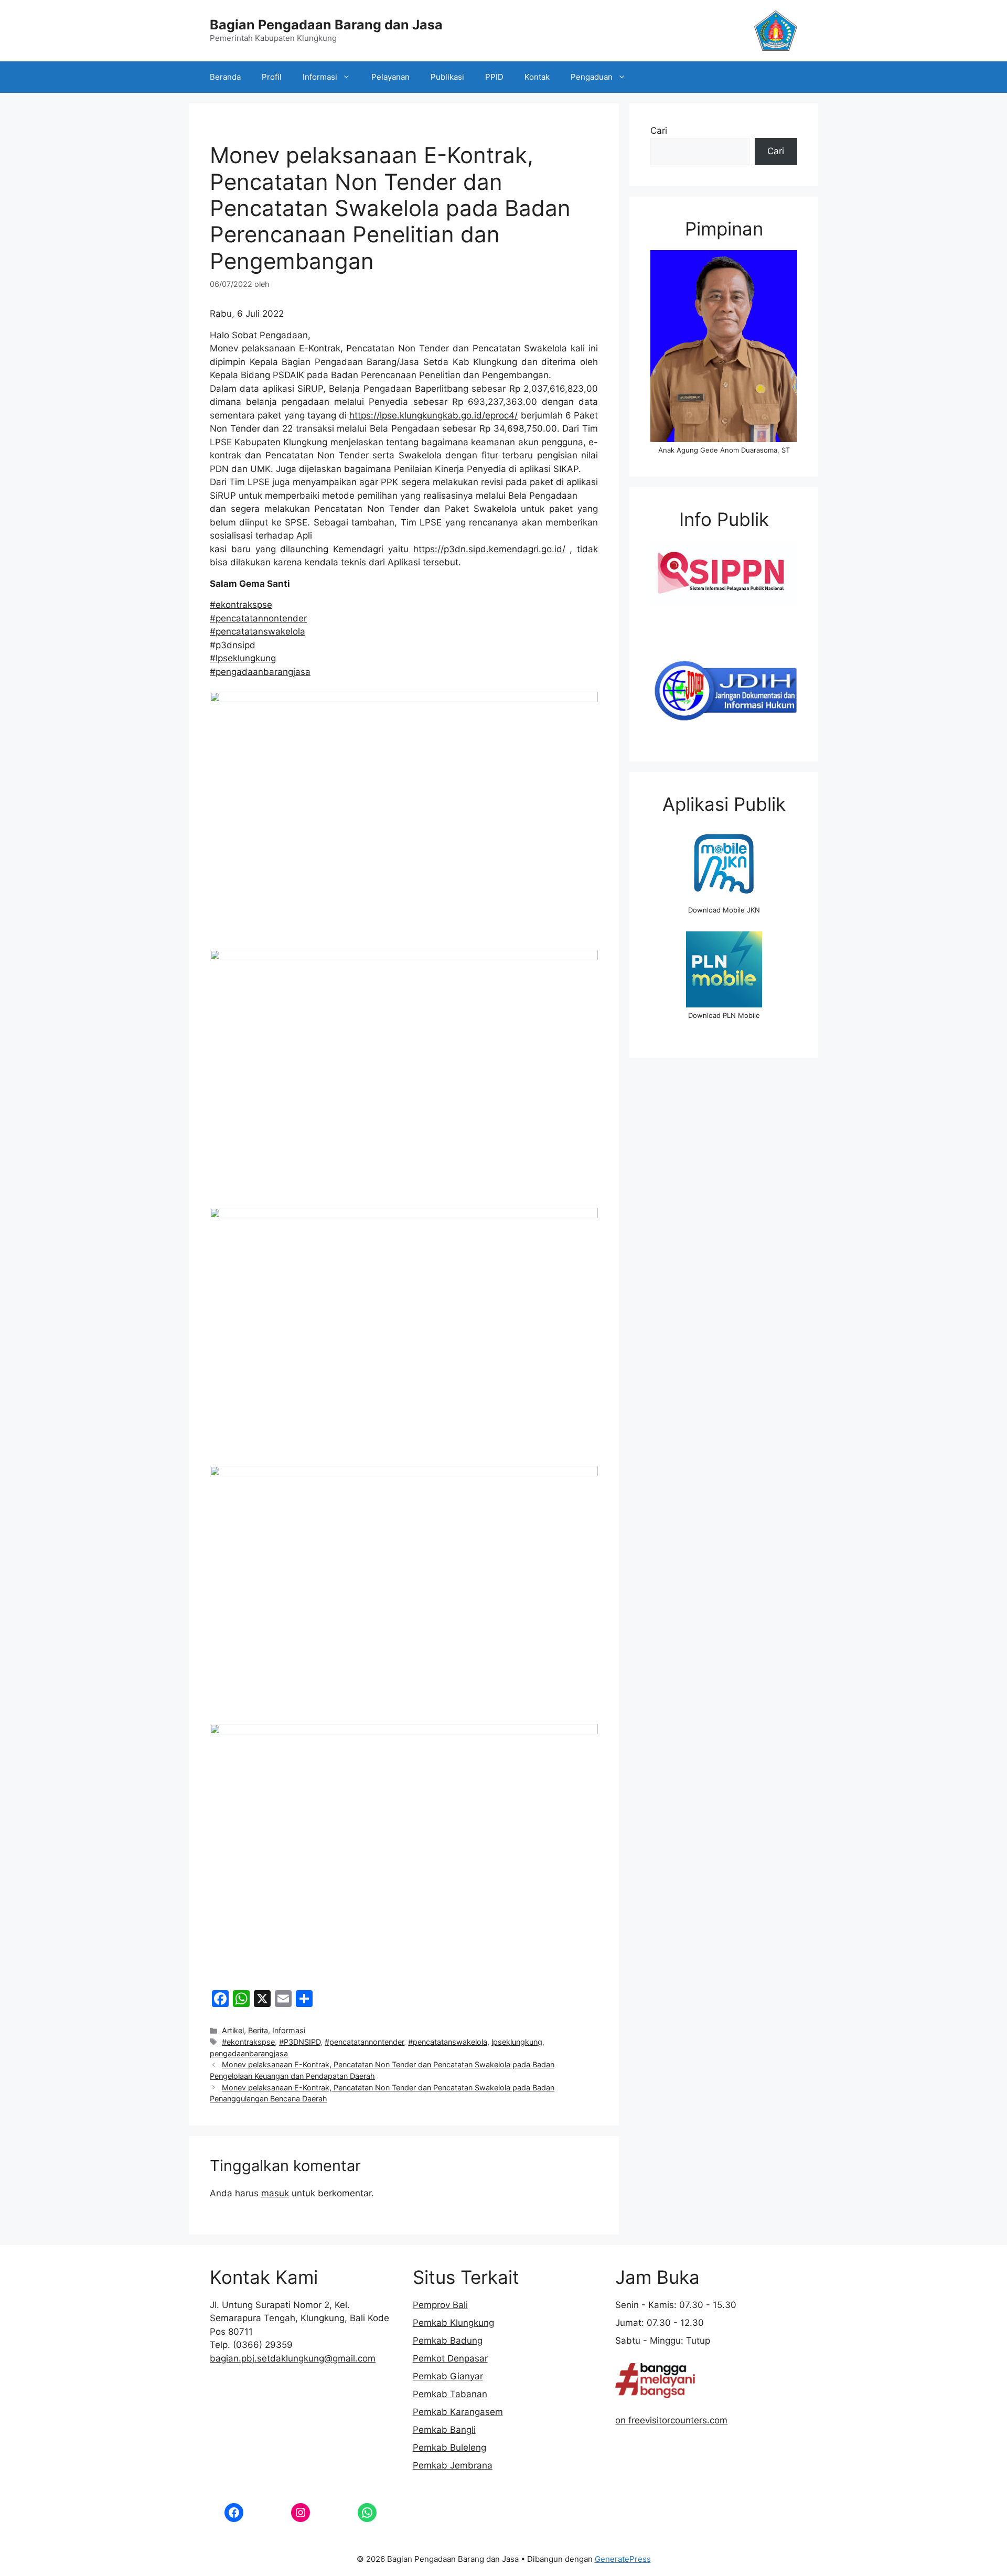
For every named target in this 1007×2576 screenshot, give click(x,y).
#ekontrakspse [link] (241, 605)
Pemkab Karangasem (458, 2412)
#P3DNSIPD (300, 2042)
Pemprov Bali (440, 2305)
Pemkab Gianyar (448, 2376)
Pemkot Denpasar (450, 2358)
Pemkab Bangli (444, 2430)
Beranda (225, 77)
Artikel (233, 2030)
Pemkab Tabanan (450, 2394)
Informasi (320, 77)
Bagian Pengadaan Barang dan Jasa (326, 25)
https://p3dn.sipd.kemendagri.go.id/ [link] (489, 549)
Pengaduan (592, 77)
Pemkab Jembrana (453, 2465)
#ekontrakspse (248, 2042)
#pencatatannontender (364, 2042)
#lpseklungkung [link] (243, 658)
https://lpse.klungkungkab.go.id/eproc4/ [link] (433, 415)
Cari (659, 131)
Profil (272, 77)
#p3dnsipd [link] (233, 645)
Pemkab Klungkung (453, 2323)
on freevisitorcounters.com (671, 2420)
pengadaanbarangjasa (249, 2053)
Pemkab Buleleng (449, 2448)
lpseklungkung (517, 2042)
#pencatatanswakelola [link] (258, 631)
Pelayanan (390, 77)
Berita (258, 2030)
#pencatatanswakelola (448, 2042)
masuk (275, 2193)
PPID (494, 77)
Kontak (537, 77)
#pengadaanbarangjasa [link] (260, 672)
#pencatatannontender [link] (258, 618)
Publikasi (447, 77)
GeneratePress (623, 2559)
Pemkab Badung (448, 2341)
